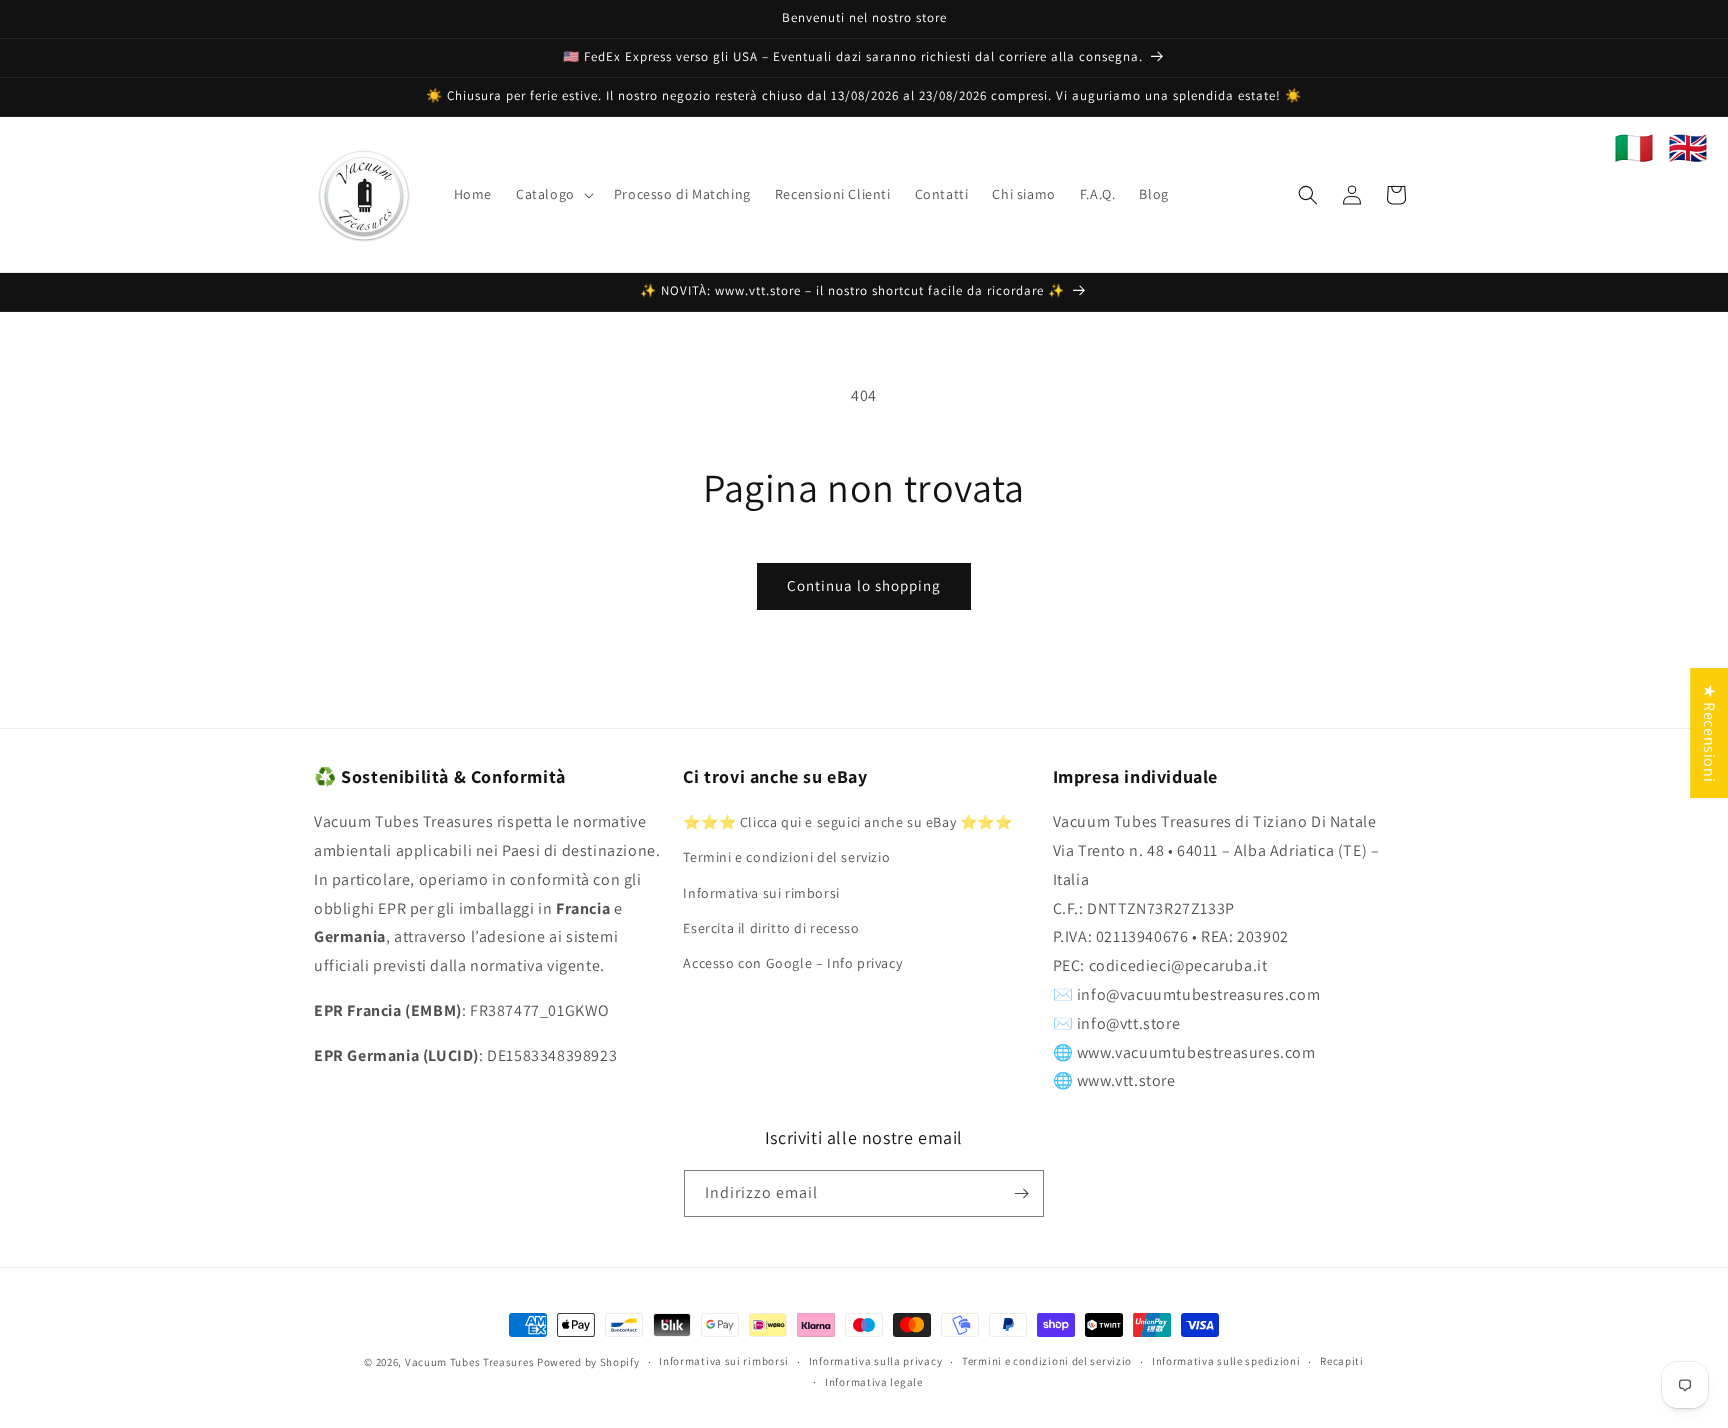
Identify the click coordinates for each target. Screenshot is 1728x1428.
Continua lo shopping (864, 585)
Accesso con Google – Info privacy (792, 963)
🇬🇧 (1688, 148)
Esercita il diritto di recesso (771, 928)
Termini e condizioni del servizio (786, 857)
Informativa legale (874, 1382)
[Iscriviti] (1021, 1193)
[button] (553, 194)
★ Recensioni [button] (1709, 733)
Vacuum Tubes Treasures (469, 1362)
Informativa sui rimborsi (761, 893)
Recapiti (1342, 1361)
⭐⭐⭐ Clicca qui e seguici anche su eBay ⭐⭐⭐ (847, 822)
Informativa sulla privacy (876, 1361)
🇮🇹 (1634, 148)
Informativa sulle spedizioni (1226, 1361)
